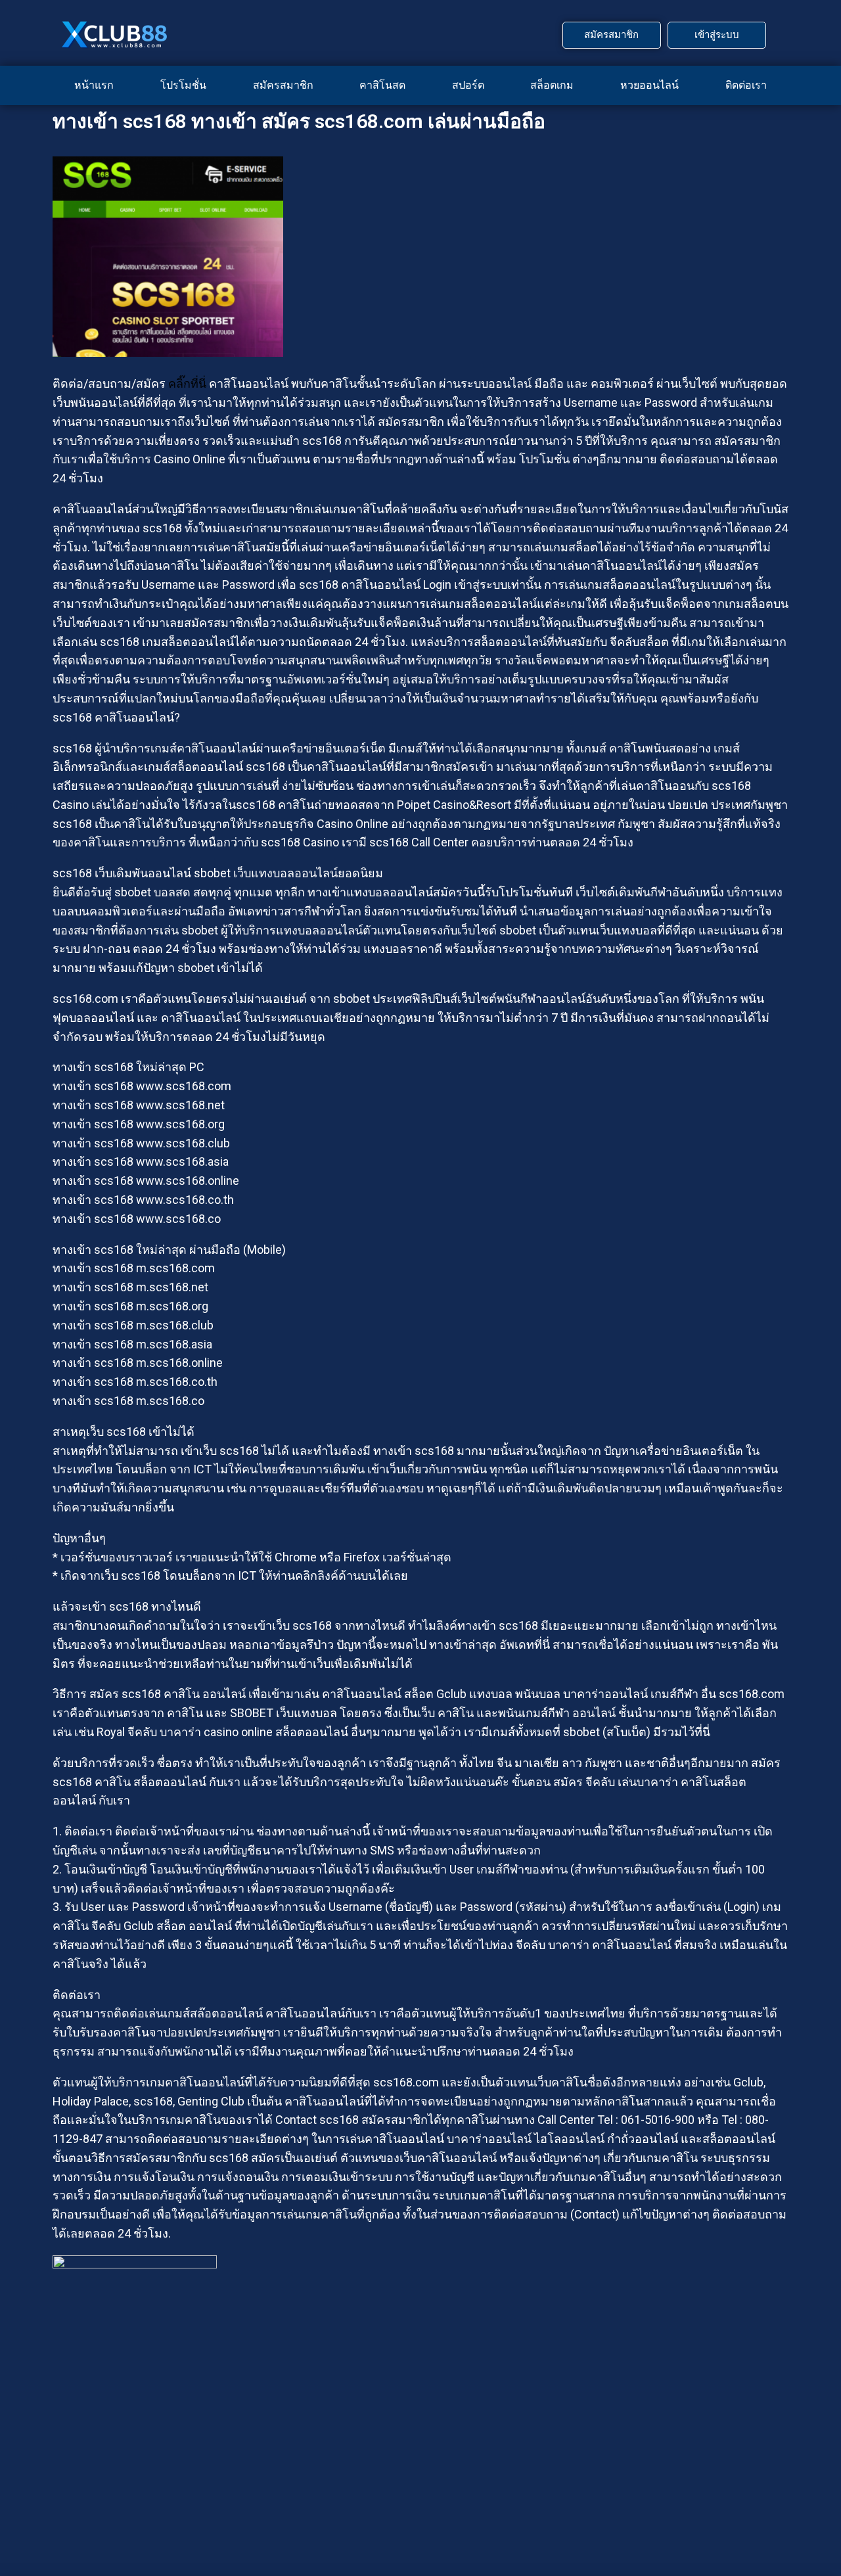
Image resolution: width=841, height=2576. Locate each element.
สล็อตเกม (552, 85)
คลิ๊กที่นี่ (187, 383)
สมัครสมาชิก (283, 85)
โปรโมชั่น (183, 85)
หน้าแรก (94, 85)
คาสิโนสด (382, 85)
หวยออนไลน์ (649, 85)
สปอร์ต (468, 85)
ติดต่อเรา (746, 85)
